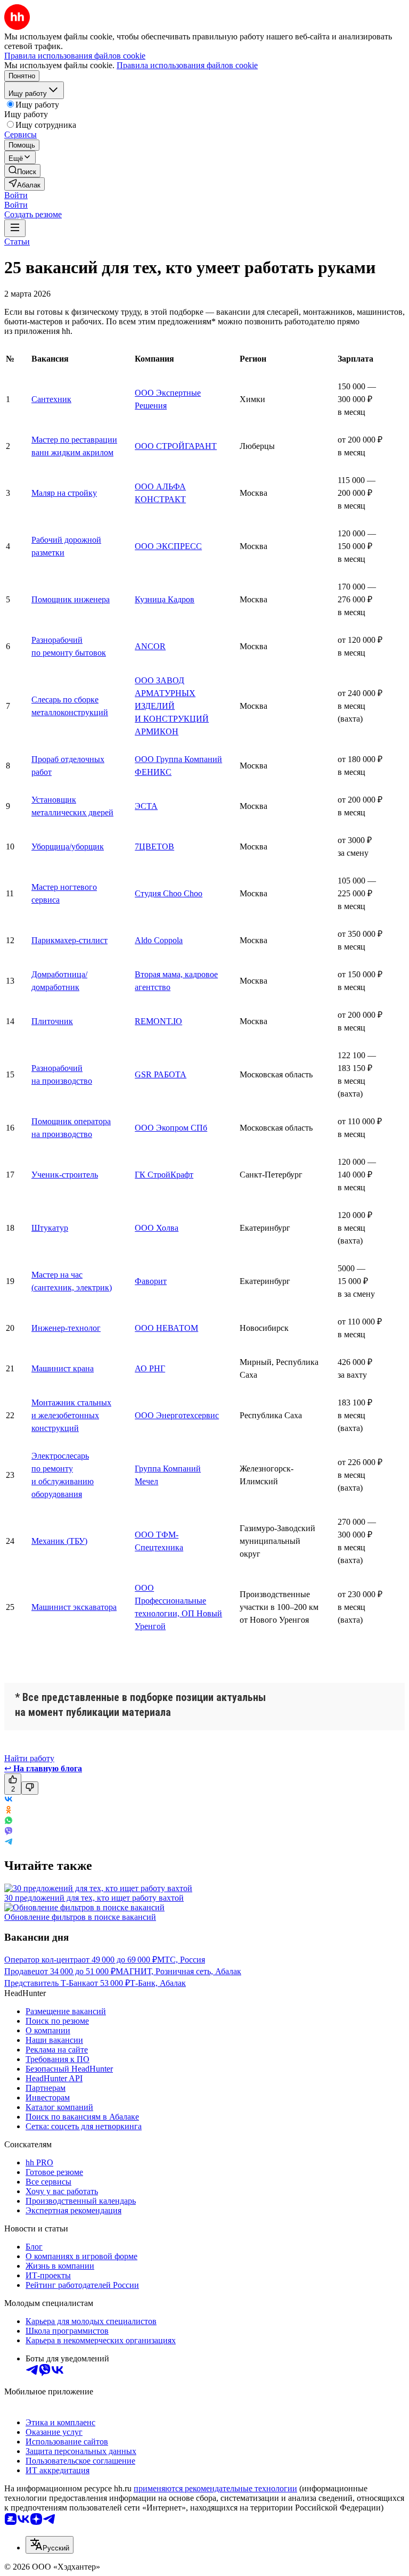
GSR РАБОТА (161, 1074)
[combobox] (50, 2545)
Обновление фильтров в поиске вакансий (80, 1917)
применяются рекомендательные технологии (215, 2488)
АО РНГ (150, 1368)
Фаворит (151, 1281)
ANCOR (150, 646)
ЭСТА (146, 806)
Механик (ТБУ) (59, 1541)
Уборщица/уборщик (68, 847)
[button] (16, 195)
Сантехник (51, 399)
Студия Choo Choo (169, 893)
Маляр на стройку (64, 493)
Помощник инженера (71, 599)
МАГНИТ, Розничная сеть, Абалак (178, 1971)
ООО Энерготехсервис (177, 1415)
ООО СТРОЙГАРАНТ (176, 446)
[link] (22, 171)
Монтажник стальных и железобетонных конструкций (71, 1415)
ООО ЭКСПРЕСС (168, 546)
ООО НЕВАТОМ (166, 1328)
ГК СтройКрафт (164, 1175)
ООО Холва (157, 1228)
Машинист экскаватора (74, 1607)
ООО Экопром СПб (171, 1128)
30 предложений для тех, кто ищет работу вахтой (94, 1898)
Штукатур (50, 1228)
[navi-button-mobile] (15, 228)
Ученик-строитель (65, 1175)
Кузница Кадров (165, 599)
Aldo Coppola (159, 940)
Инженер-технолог (66, 1328)
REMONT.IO (158, 1021)
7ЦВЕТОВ (154, 847)
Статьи (17, 242)
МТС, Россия (181, 1960)
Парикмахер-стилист (69, 940)
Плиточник (52, 1021)
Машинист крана (63, 1368)
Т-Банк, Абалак (158, 1983)
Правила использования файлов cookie (187, 65)
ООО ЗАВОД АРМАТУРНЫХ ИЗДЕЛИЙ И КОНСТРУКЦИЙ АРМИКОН (172, 706)
